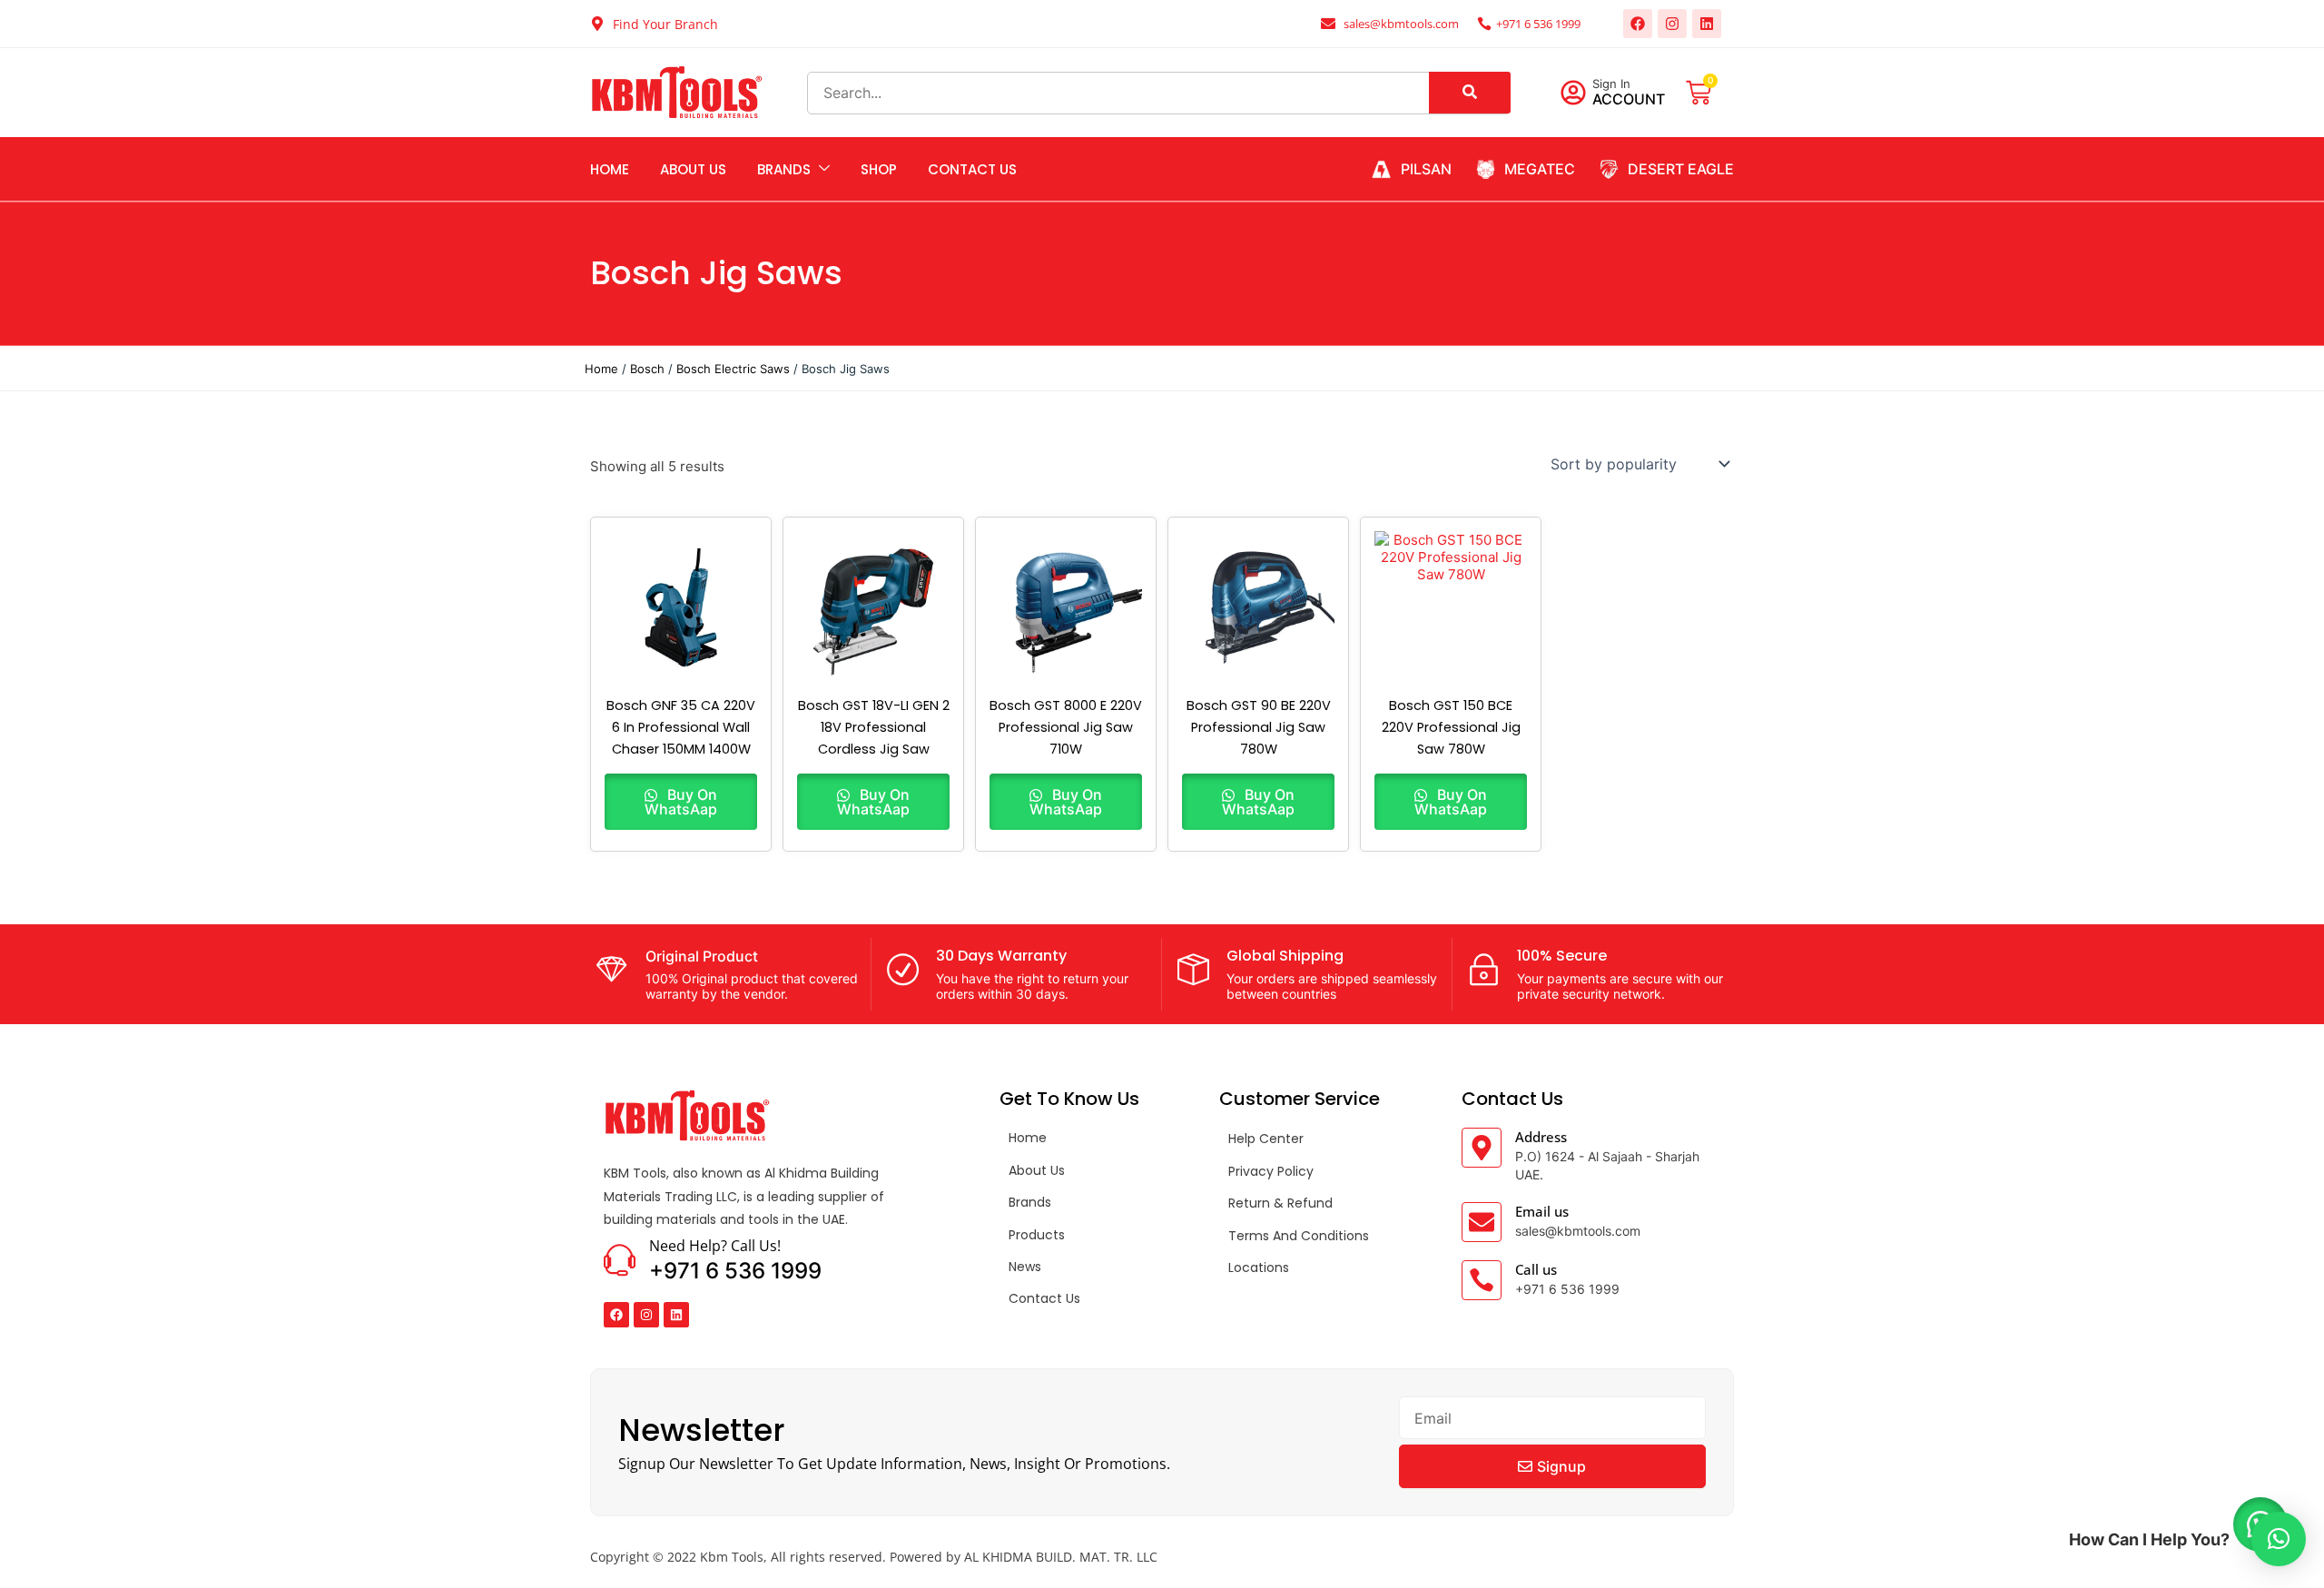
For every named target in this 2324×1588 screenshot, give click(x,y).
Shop (879, 169)
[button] (2279, 1539)
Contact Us (972, 169)
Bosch (647, 369)
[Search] (1470, 93)
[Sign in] (1573, 93)
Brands (784, 169)
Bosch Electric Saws (733, 369)
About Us (693, 169)
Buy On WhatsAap (681, 802)
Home (610, 169)
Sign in (1611, 84)
